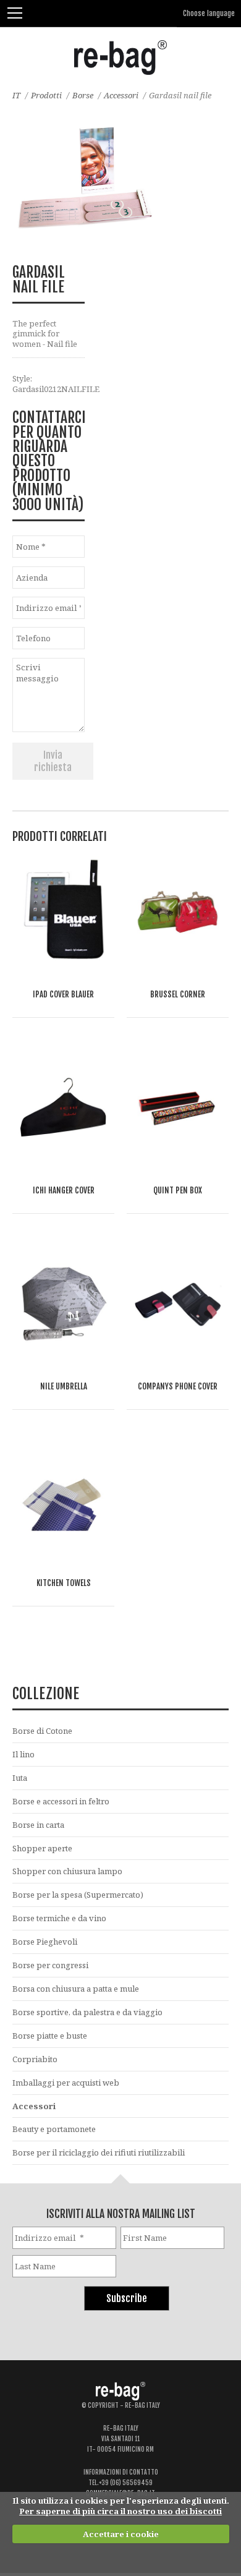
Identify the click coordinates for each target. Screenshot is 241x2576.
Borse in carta (38, 1825)
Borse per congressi (50, 1965)
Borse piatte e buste (50, 2036)
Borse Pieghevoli (45, 1942)
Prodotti (46, 95)
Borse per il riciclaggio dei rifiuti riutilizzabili (99, 2152)
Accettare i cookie (121, 2534)
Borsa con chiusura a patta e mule (76, 1989)
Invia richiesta (53, 761)
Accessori (121, 95)
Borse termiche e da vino (59, 1918)
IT (16, 95)
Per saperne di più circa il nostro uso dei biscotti (120, 2511)
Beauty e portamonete (54, 2129)
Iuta (20, 1778)
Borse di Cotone (42, 1731)
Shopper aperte (42, 1848)
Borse (83, 95)
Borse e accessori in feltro (61, 1801)
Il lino (23, 1754)
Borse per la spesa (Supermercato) (78, 1895)
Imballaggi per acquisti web (66, 2083)
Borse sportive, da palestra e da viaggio (87, 2012)
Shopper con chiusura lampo (67, 1871)
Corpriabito (35, 2059)
